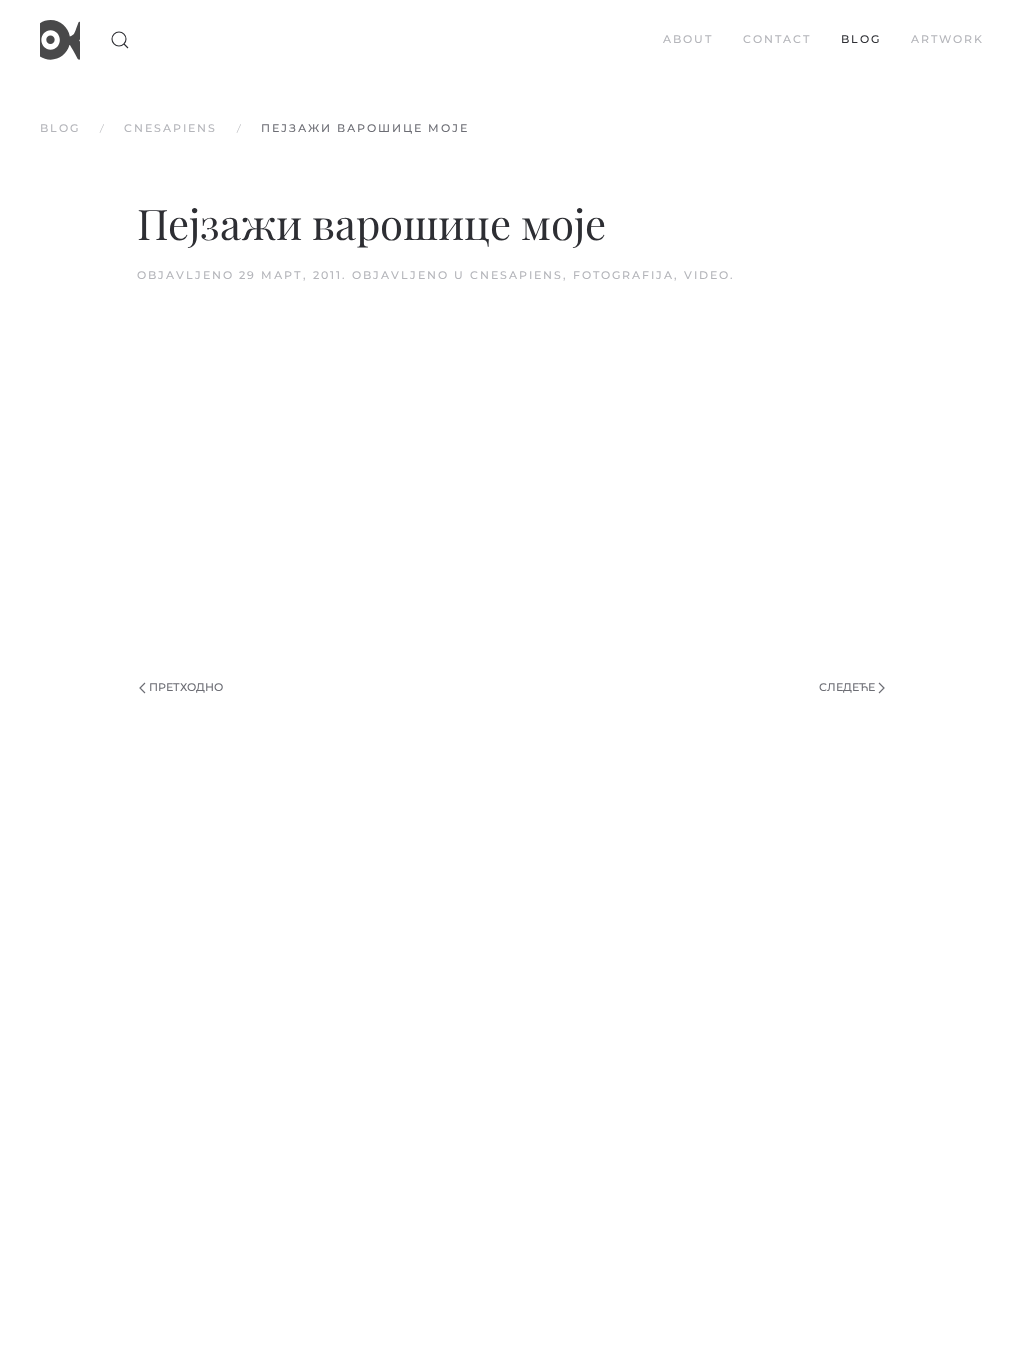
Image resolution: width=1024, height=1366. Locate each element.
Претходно (186, 687)
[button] (120, 40)
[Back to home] (60, 40)
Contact (777, 39)
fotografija (623, 275)
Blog (861, 39)
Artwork (947, 39)
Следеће (847, 687)
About (688, 39)
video (707, 275)
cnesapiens (516, 275)
